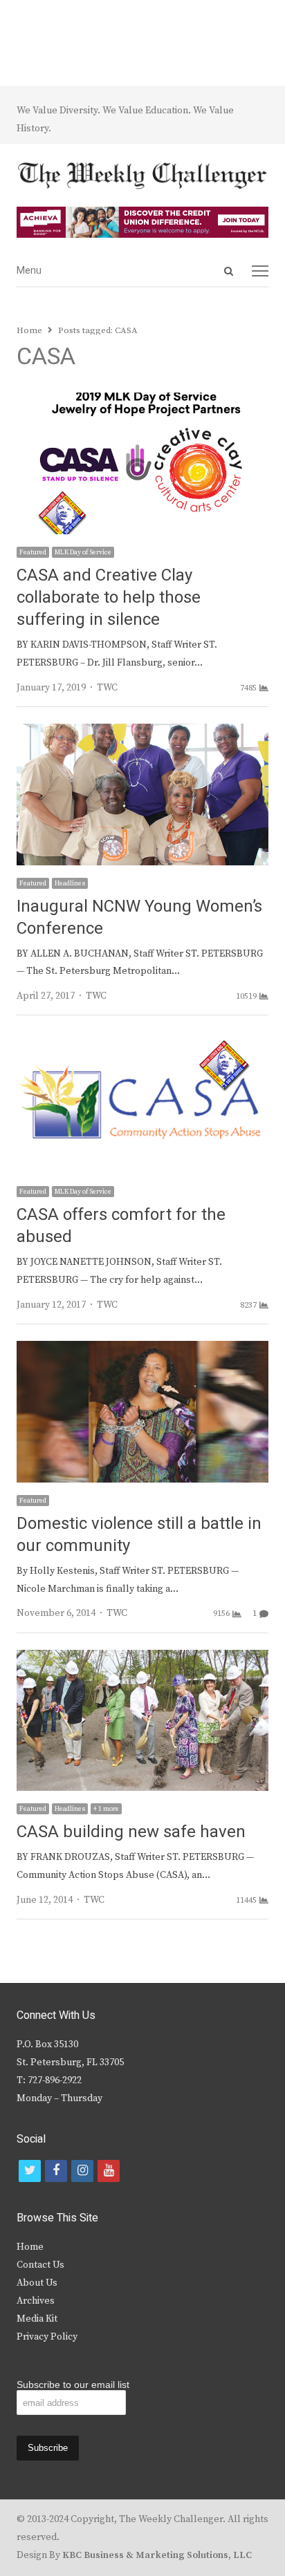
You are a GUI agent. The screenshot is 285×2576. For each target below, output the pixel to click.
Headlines (70, 883)
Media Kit (37, 2319)
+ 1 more (106, 1809)
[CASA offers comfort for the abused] (142, 1040)
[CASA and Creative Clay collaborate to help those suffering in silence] (142, 401)
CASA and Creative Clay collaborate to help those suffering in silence (109, 598)
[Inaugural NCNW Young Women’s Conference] (142, 732)
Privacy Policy (47, 2337)
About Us (37, 2283)
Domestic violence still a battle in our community (139, 1535)
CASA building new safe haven (131, 1832)
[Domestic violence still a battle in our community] (142, 1349)
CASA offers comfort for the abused (121, 1226)
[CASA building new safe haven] (142, 1658)
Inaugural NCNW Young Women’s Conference (139, 918)
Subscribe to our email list (73, 2385)
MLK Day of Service (83, 552)
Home (30, 2247)
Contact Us (40, 2265)
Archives (36, 2301)
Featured (33, 552)
